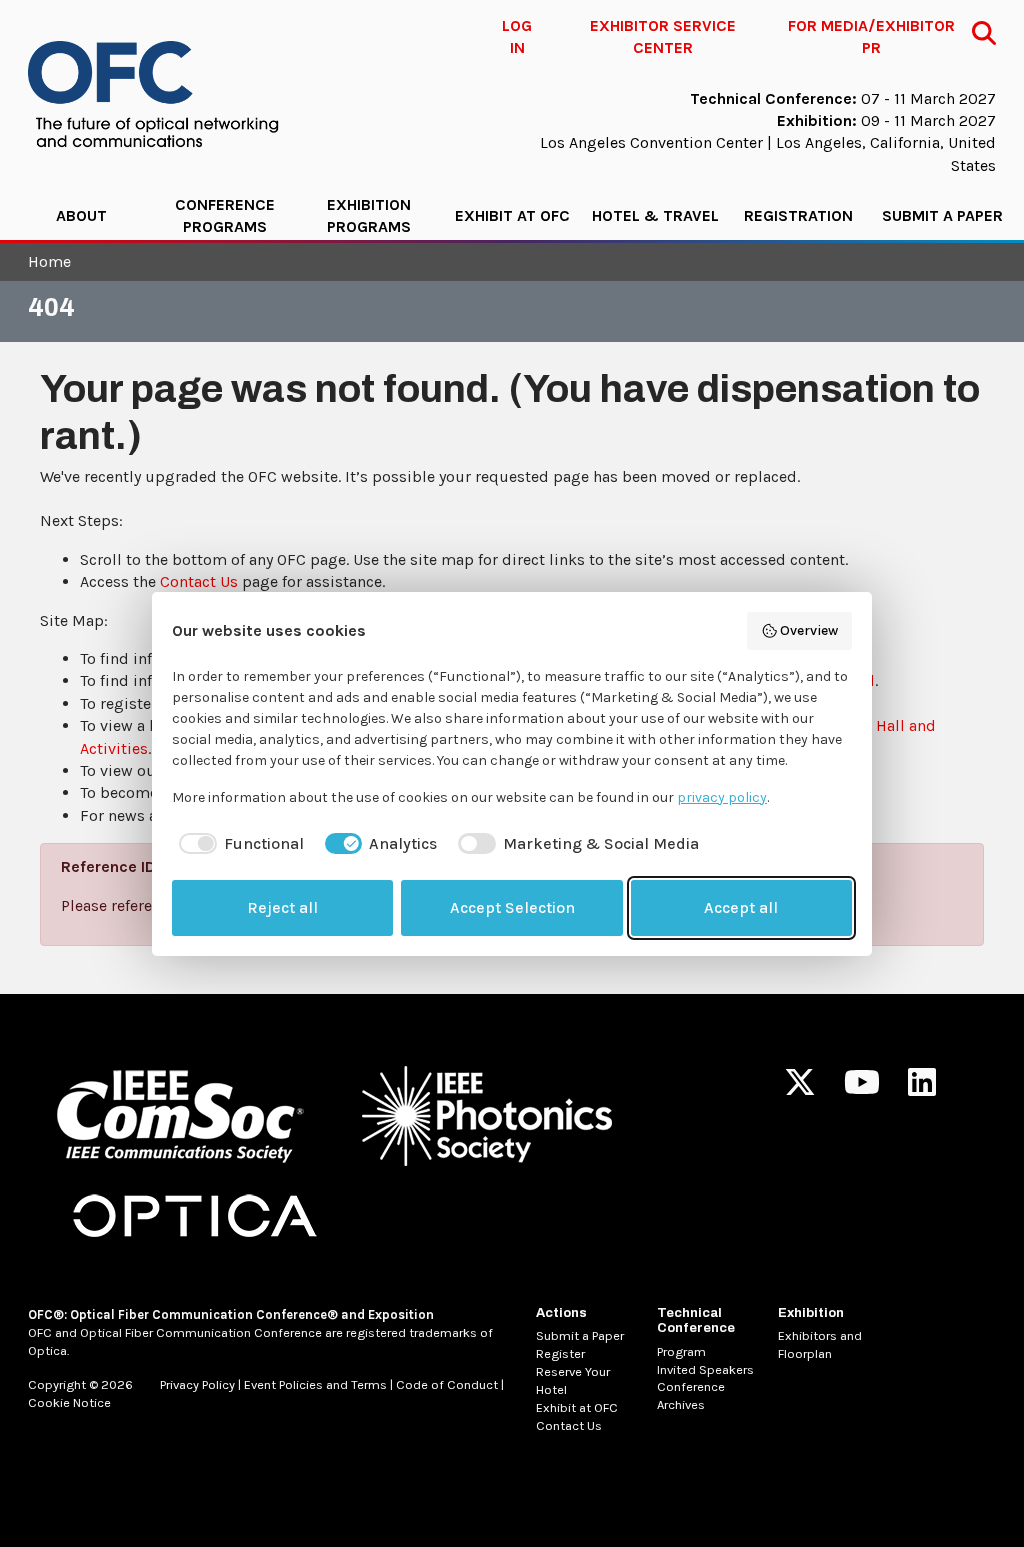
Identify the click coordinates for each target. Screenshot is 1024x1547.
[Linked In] (922, 1088)
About (81, 215)
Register (560, 1353)
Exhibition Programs (369, 215)
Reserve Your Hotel (573, 1380)
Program (681, 1351)
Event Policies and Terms (315, 1384)
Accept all (741, 907)
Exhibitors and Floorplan (820, 1344)
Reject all (282, 907)
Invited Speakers (705, 1369)
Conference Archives (691, 1395)
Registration (798, 215)
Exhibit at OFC (512, 215)
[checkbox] (238, 844)
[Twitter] (800, 1088)
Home (49, 261)
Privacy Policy (197, 1384)
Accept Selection (512, 907)
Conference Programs (225, 215)
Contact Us (199, 581)
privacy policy (722, 797)
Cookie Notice (69, 1402)
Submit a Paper (942, 215)
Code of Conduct (447, 1384)
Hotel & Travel (655, 215)
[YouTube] (862, 1088)
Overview (809, 630)
